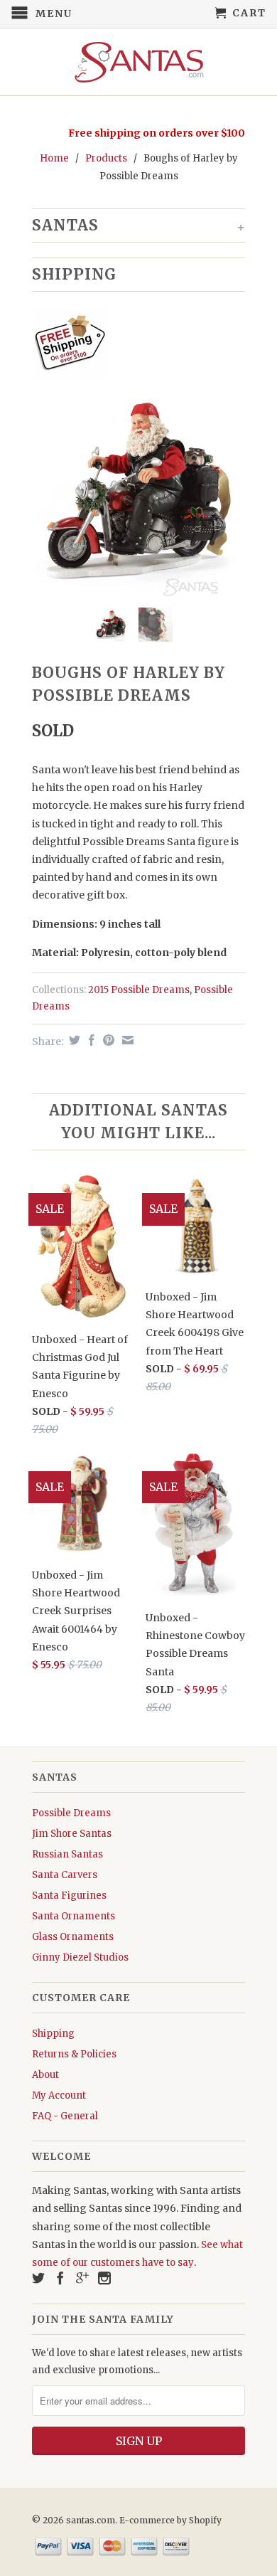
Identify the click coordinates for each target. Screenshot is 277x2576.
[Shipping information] (133, 345)
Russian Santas (67, 1854)
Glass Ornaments (73, 1937)
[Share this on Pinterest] (107, 1040)
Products (106, 158)
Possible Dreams (71, 1813)
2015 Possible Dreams (139, 990)
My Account (59, 2095)
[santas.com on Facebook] (60, 2278)
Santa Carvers (65, 1875)
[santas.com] (138, 62)
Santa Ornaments (74, 1916)
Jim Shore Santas (72, 1834)
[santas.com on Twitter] (38, 2278)
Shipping (53, 2034)
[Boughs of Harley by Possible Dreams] (138, 490)
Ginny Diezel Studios (80, 1957)
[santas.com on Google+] (82, 2278)
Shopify (205, 2520)
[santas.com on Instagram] (104, 2278)
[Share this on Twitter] (73, 1040)
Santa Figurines (69, 1896)
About (45, 2075)
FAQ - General (65, 2116)
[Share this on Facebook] (90, 1040)
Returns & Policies (74, 2054)
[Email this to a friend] (126, 1040)
